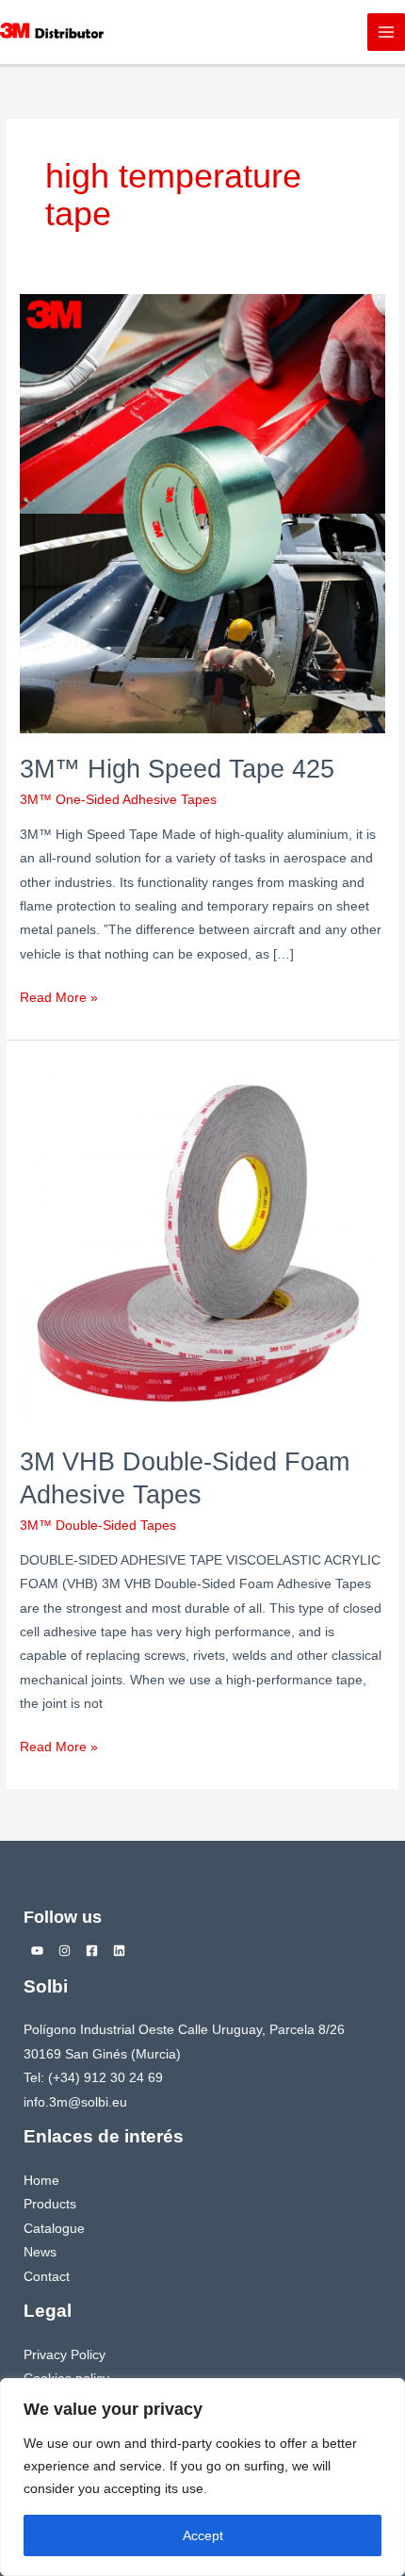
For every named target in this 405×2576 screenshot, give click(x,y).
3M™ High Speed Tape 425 (177, 769)
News (40, 2252)
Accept (203, 2535)
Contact (47, 2277)
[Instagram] (65, 1951)
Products (50, 2204)
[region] (202, 2477)
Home (41, 2181)
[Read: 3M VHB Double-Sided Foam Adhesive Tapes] (202, 1242)
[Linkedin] (119, 1951)
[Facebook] (92, 1951)
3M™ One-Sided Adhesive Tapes (118, 800)
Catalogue (54, 2229)
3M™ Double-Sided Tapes (98, 1526)
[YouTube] (37, 1951)
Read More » (59, 995)
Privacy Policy (65, 2355)
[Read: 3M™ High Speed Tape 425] (202, 513)
